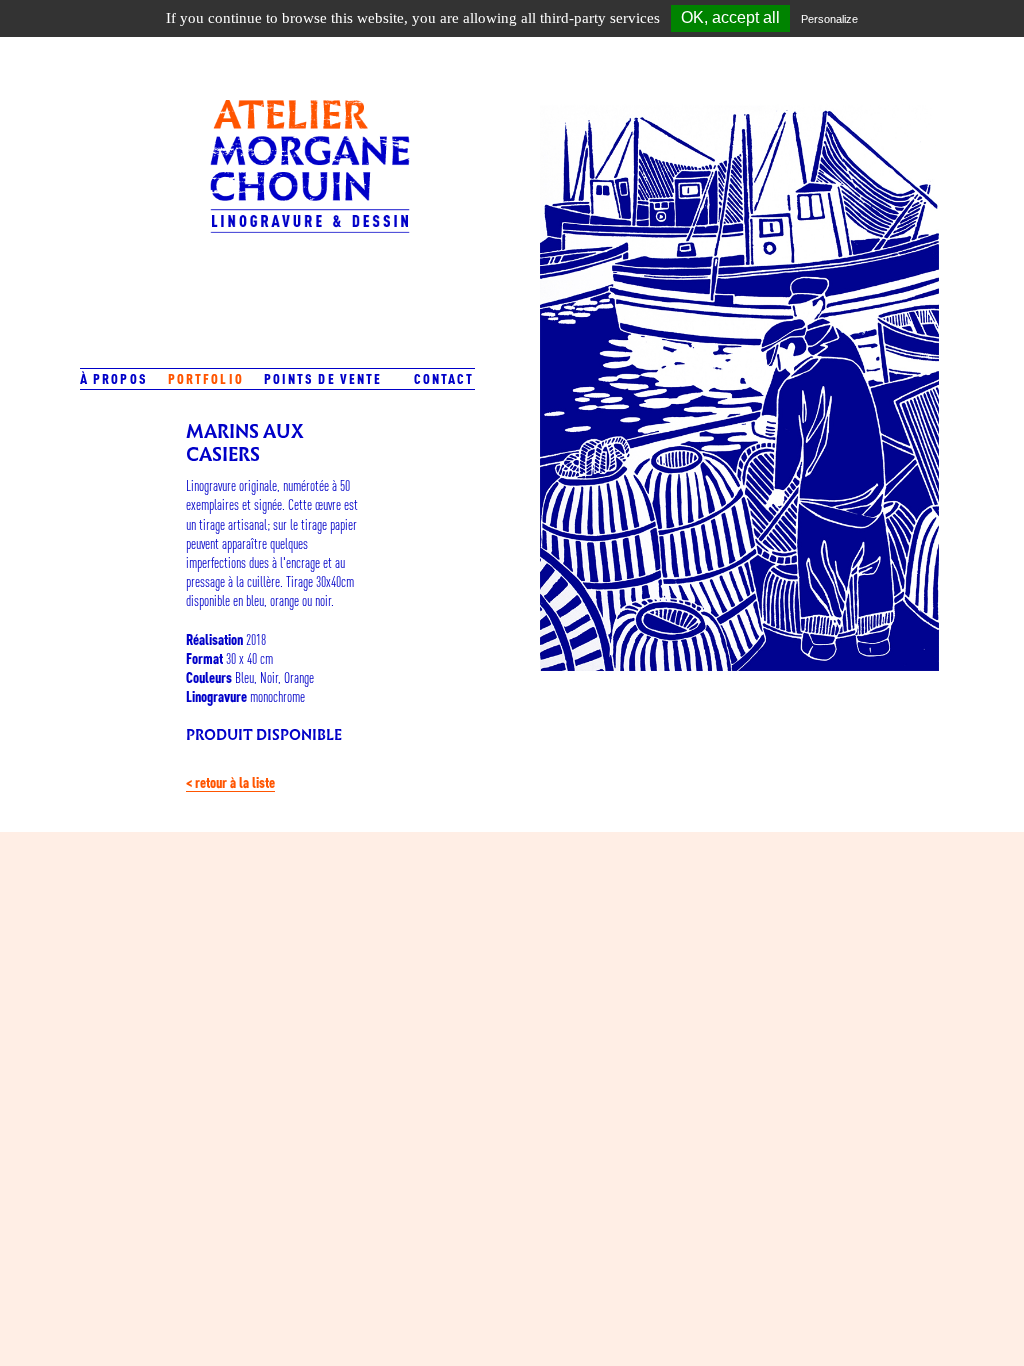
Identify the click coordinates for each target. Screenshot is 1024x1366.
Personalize (829, 19)
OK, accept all (730, 17)
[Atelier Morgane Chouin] (310, 184)
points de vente (323, 378)
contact (444, 378)
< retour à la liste (230, 782)
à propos (114, 378)
